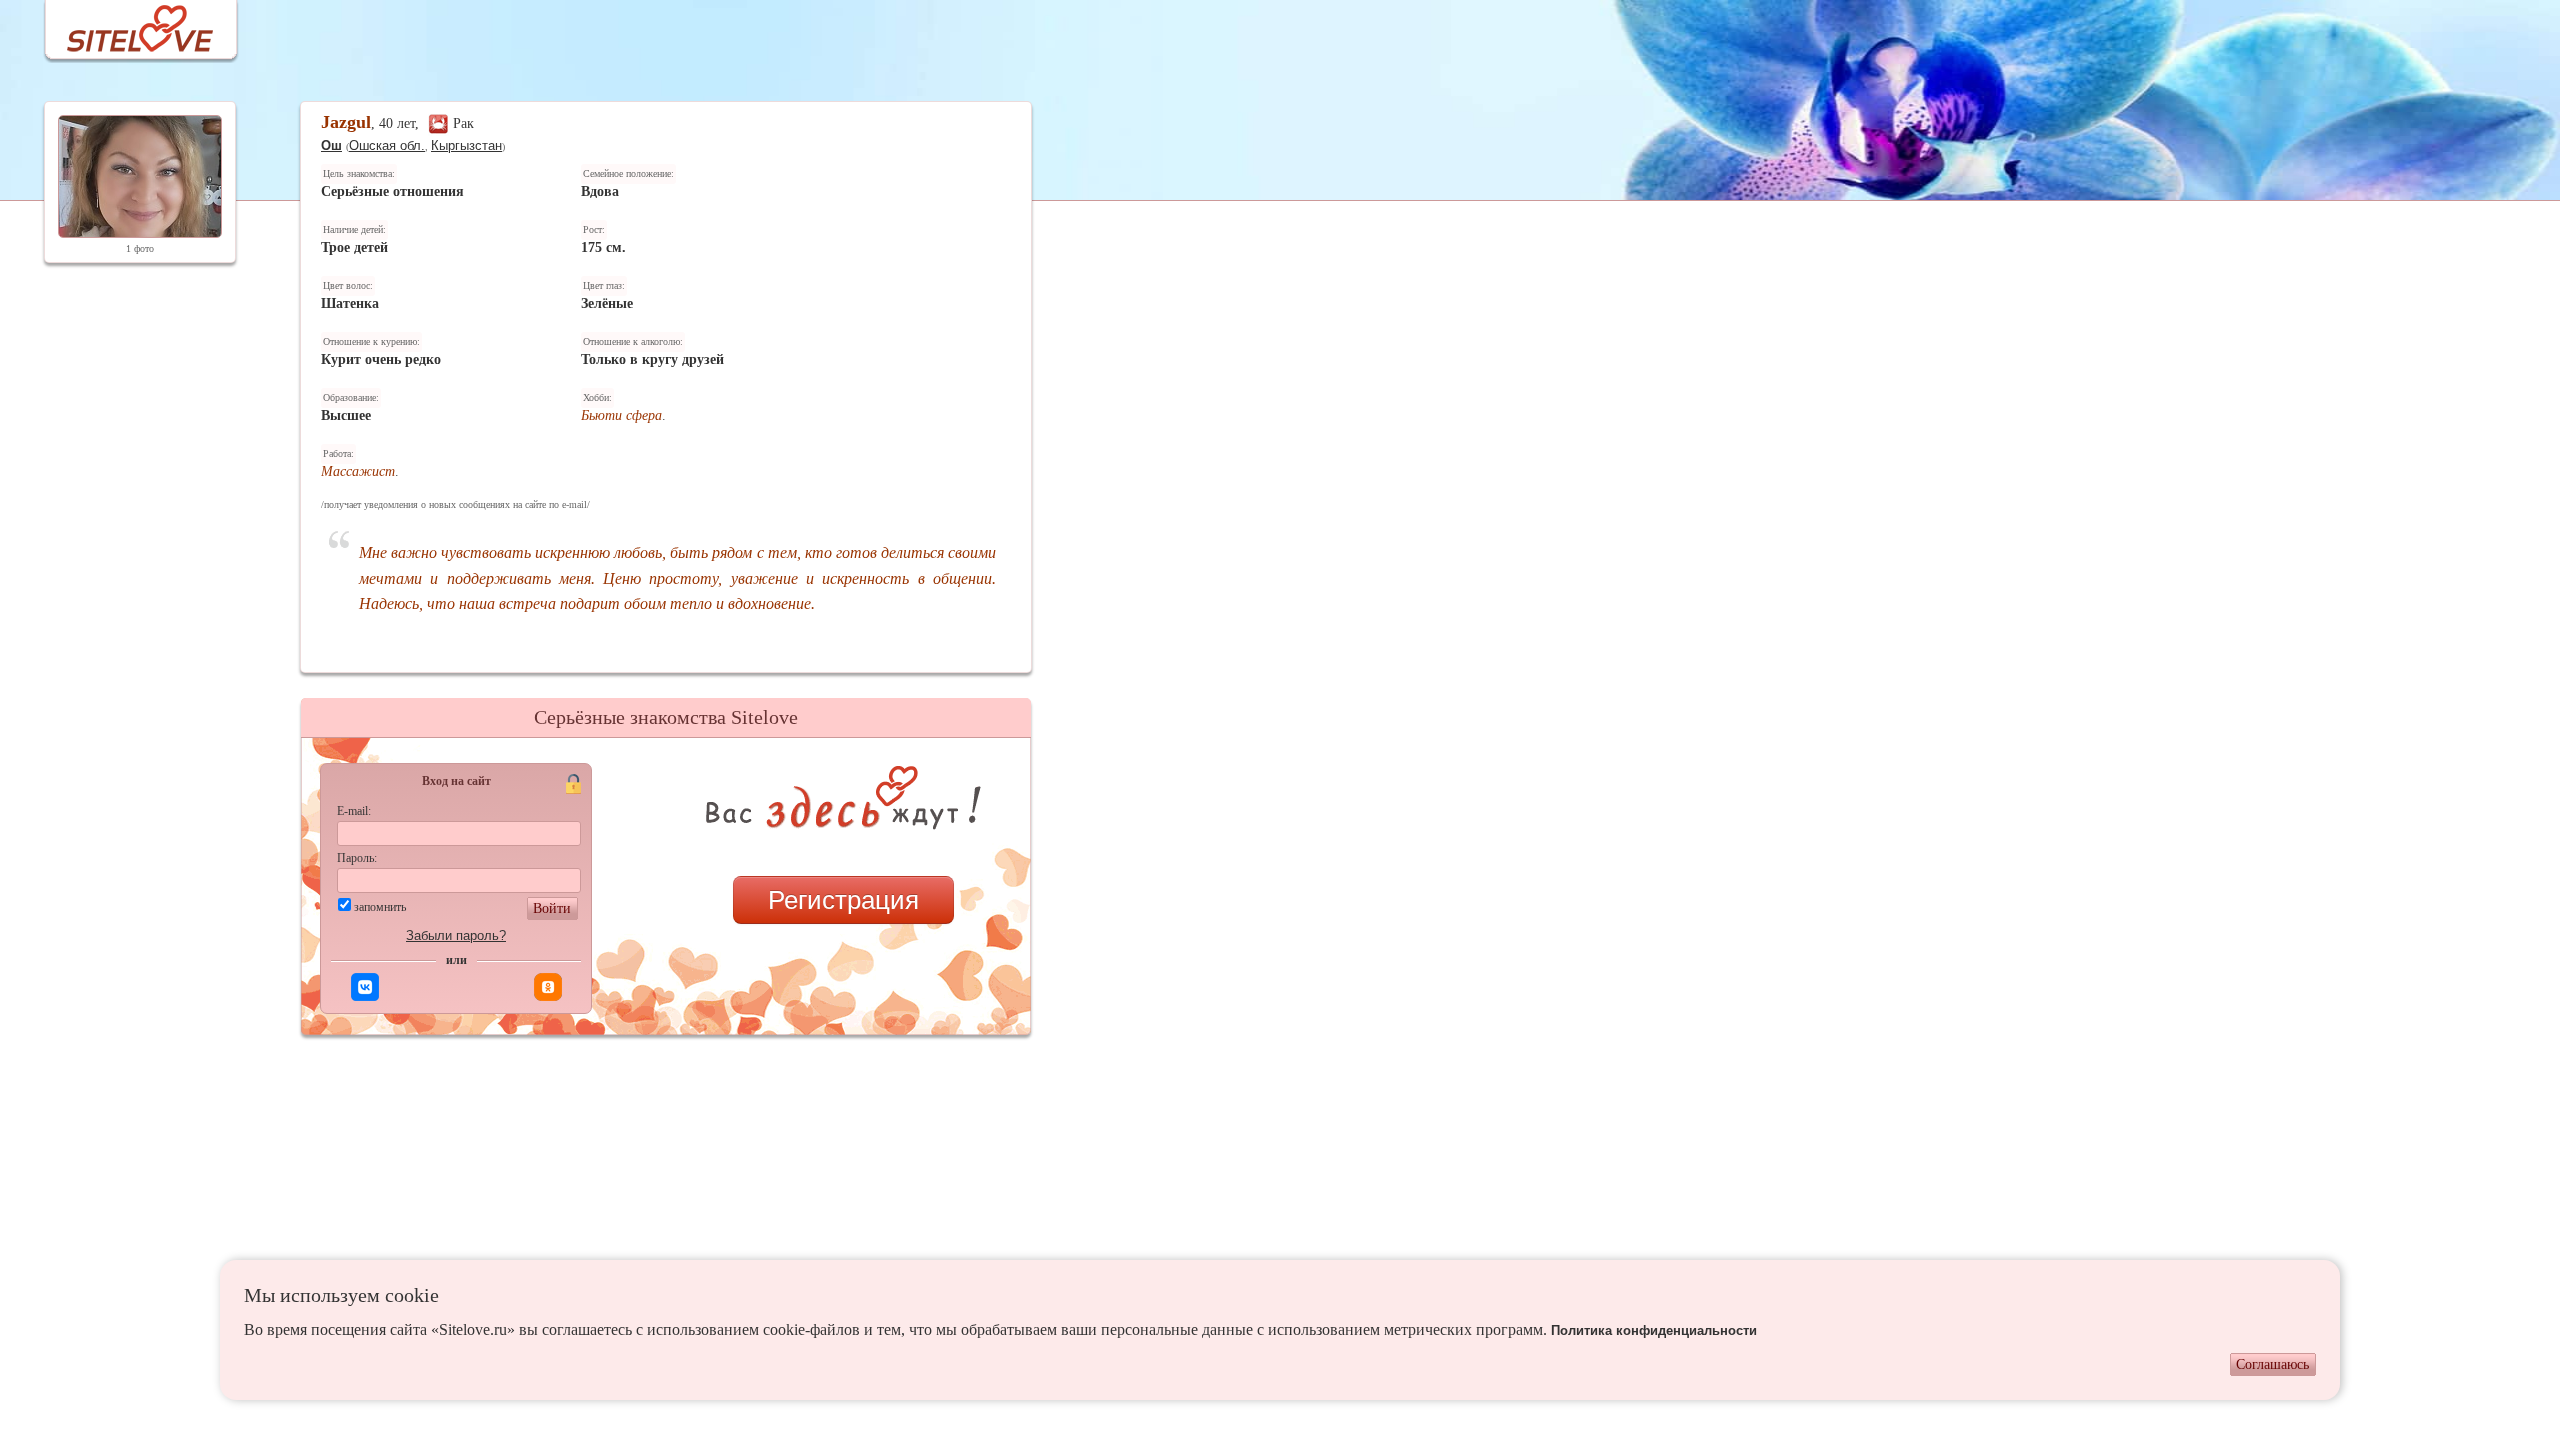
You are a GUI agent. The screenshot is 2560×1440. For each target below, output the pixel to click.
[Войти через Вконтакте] (365, 987)
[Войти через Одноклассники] (548, 987)
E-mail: (354, 811)
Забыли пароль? (456, 935)
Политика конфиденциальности (1654, 1330)
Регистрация (843, 900)
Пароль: (357, 858)
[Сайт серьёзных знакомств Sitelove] (124, 23)
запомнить (380, 907)
